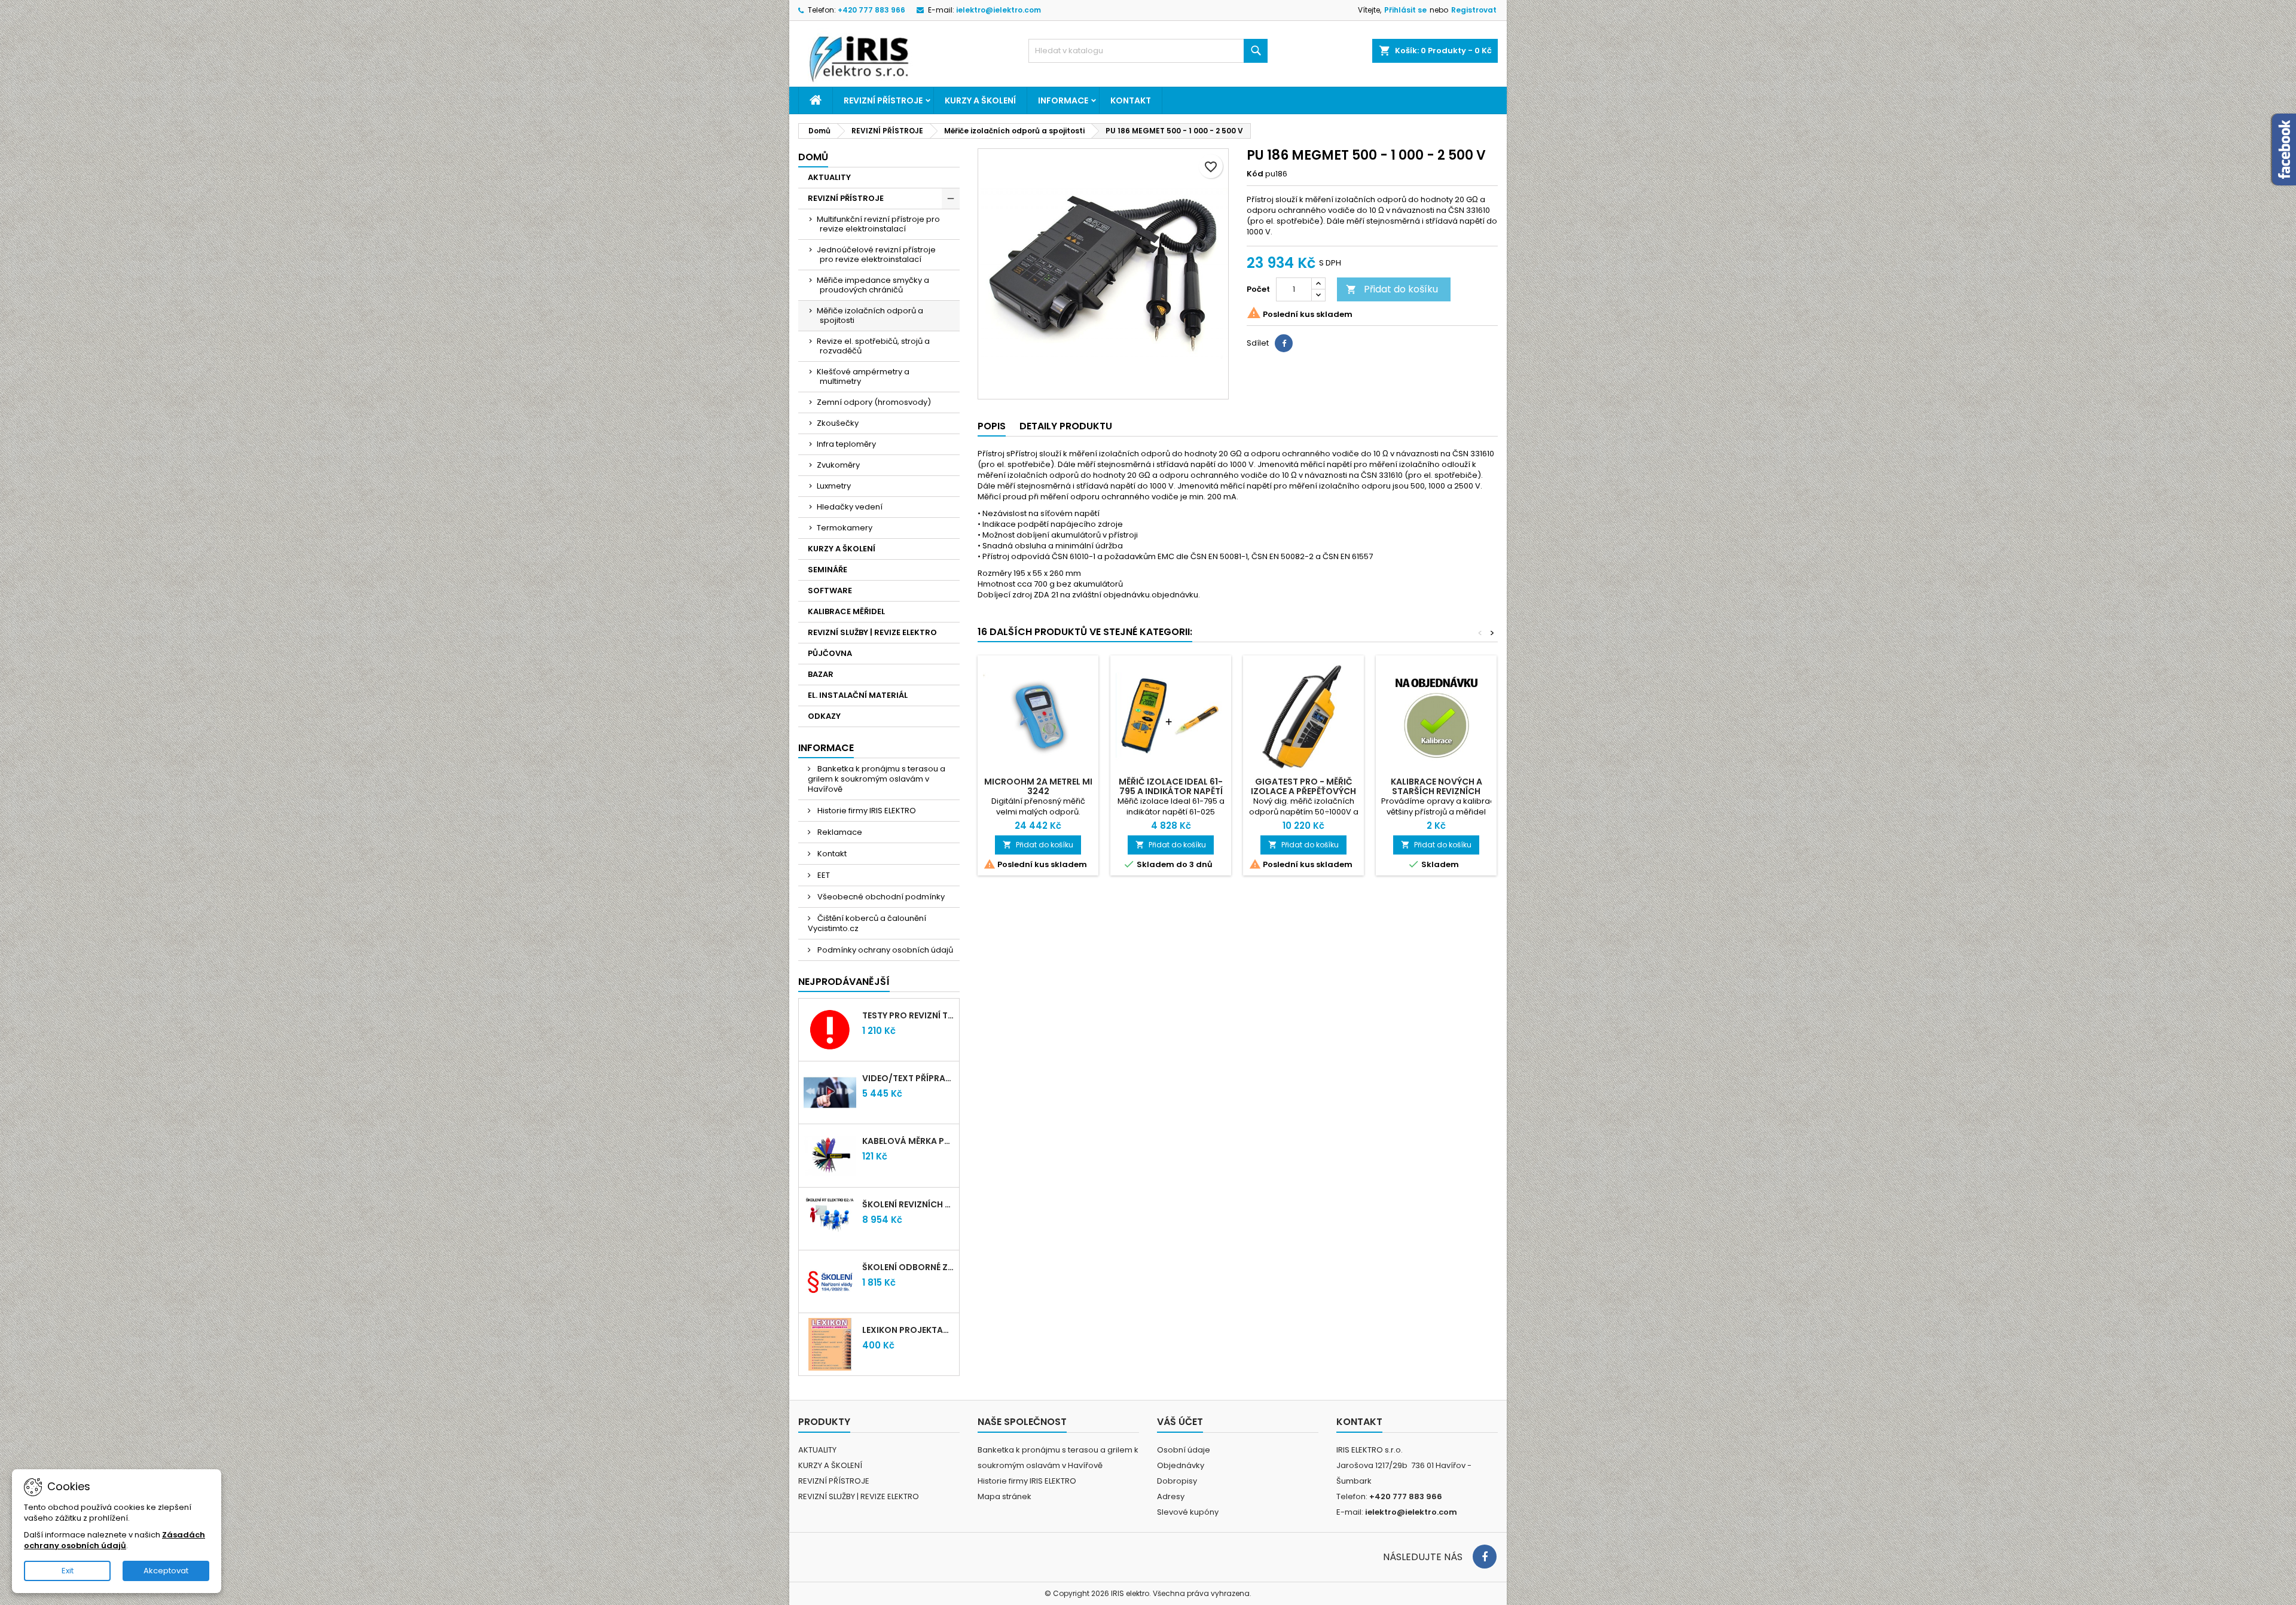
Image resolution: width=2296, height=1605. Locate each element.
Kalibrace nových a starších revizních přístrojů (1436, 791)
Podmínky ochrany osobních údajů (884, 950)
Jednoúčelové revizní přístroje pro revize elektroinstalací (876, 254)
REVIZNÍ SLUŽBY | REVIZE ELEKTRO (872, 632)
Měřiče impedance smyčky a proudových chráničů (873, 285)
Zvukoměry (838, 465)
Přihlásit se (1405, 10)
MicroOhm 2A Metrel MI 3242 (1038, 786)
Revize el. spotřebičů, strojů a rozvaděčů (873, 346)
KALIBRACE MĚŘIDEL (846, 611)
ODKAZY (824, 716)
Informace (1063, 100)
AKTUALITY (829, 177)
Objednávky (1181, 1465)
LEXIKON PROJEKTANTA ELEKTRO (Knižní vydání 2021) (908, 1330)
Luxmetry (834, 486)
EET (823, 875)
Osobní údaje (1184, 1450)
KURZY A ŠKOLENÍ (980, 100)
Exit (68, 1571)
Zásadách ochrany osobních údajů (115, 1540)
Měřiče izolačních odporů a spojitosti (870, 315)
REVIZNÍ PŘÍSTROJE (883, 100)
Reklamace (839, 832)
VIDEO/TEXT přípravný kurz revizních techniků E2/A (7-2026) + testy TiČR (908, 1078)
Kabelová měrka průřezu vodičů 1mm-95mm (908, 1141)
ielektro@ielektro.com (999, 10)
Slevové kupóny (1188, 1512)
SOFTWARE (830, 591)
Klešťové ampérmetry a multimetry (863, 376)
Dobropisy (1177, 1481)
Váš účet (1180, 1422)
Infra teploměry (846, 444)
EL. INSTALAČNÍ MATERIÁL (858, 695)
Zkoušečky (838, 423)
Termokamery (845, 528)
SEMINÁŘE (828, 570)
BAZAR (821, 674)
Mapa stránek (1004, 1496)
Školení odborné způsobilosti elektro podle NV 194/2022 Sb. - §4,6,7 (908, 1267)
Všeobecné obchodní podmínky (880, 897)
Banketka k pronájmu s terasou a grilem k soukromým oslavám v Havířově (877, 779)
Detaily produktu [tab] (1066, 426)
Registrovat (1474, 10)
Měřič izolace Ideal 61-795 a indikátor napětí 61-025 (1171, 791)
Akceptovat (166, 1571)
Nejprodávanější (844, 982)
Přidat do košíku (1392, 289)
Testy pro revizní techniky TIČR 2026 (908, 1015)
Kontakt (1131, 100)
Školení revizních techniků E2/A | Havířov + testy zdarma (908, 1204)
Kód (1255, 174)
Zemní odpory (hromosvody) (874, 402)
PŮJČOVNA (830, 653)
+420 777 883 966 (871, 10)
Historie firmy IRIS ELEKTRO (866, 811)
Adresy (1171, 1496)
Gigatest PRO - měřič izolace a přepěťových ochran (1303, 791)
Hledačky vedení (850, 507)
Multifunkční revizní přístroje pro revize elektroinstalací (878, 224)
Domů (813, 157)
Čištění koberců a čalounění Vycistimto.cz (867, 923)
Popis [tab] (992, 426)
